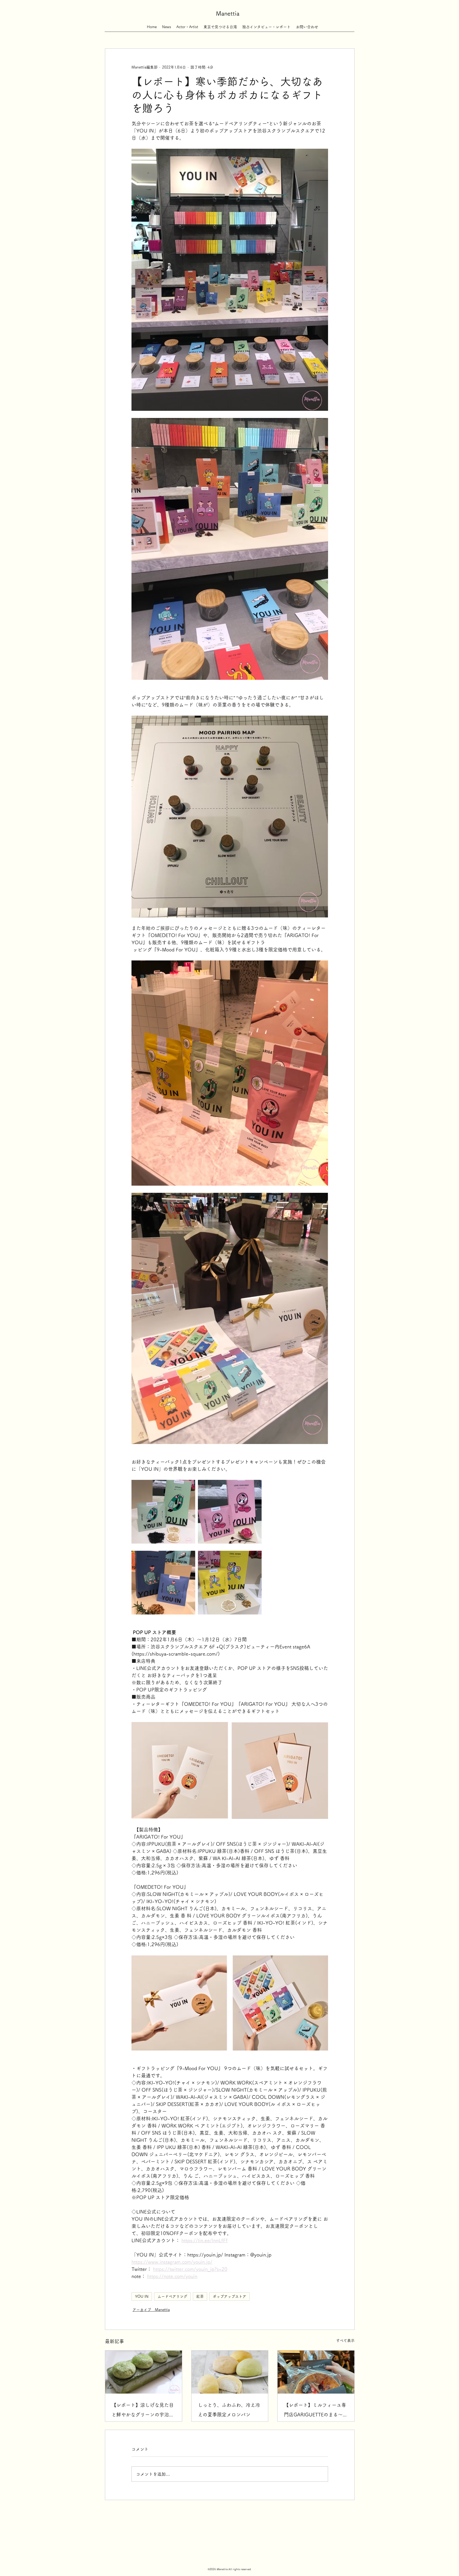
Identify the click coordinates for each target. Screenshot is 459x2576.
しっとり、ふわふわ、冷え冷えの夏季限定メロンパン (229, 2410)
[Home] (152, 24)
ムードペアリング (172, 2296)
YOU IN (142, 2296)
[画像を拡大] (163, 1512)
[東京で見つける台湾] (220, 24)
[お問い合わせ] (307, 24)
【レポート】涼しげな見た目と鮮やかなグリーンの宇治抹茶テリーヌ (143, 2411)
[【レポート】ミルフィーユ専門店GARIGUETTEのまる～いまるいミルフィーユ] (316, 2372)
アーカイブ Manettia (151, 2310)
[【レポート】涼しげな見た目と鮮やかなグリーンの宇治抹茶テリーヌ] (144, 2372)
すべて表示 (345, 2340)
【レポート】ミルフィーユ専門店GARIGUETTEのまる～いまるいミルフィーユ (316, 2411)
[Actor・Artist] (187, 24)
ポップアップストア (229, 2296)
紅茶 (200, 2296)
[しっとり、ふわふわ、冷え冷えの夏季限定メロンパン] (230, 2372)
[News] (167, 24)
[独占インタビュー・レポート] (266, 24)
